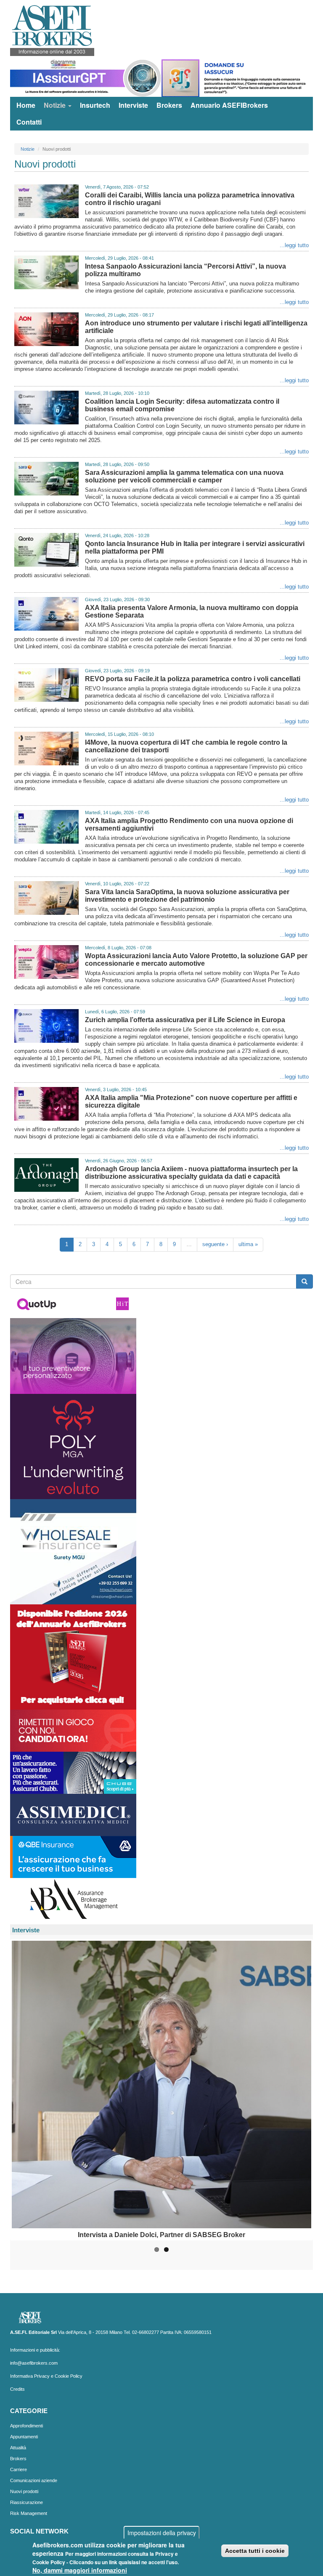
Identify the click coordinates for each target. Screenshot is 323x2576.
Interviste (133, 105)
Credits (17, 2389)
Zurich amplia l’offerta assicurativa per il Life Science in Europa (185, 1020)
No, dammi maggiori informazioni (80, 2570)
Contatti (29, 122)
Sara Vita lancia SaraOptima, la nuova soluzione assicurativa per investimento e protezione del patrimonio (187, 896)
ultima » (248, 1244)
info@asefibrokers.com (34, 2363)
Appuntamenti (24, 2437)
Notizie (56, 105)
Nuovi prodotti (24, 2491)
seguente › (215, 1244)
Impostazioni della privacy (162, 2533)
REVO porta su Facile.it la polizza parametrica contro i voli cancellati (193, 679)
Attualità (18, 2448)
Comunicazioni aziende (34, 2480)
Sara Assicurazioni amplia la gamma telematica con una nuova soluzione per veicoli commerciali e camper (184, 476)
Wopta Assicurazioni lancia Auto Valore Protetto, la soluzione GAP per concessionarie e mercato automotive (196, 960)
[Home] (55, 30)
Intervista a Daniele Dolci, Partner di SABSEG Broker (161, 2235)
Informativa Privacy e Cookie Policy (46, 2376)
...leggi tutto (294, 245)
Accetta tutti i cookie (255, 2551)
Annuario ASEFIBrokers (229, 105)
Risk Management (29, 2513)
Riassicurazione (26, 2502)
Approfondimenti (26, 2426)
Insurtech (95, 105)
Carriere (19, 2469)
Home (26, 105)
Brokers (169, 105)
